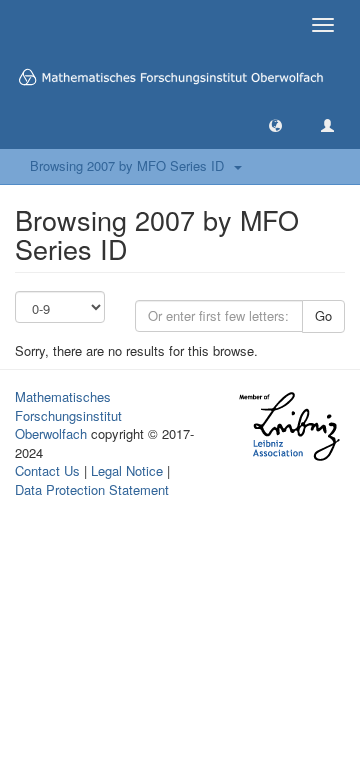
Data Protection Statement (92, 489)
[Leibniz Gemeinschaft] (288, 426)
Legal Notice (127, 470)
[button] (275, 124)
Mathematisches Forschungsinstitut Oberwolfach (68, 415)
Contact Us (47, 470)
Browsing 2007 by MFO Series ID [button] (131, 165)
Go (323, 315)
